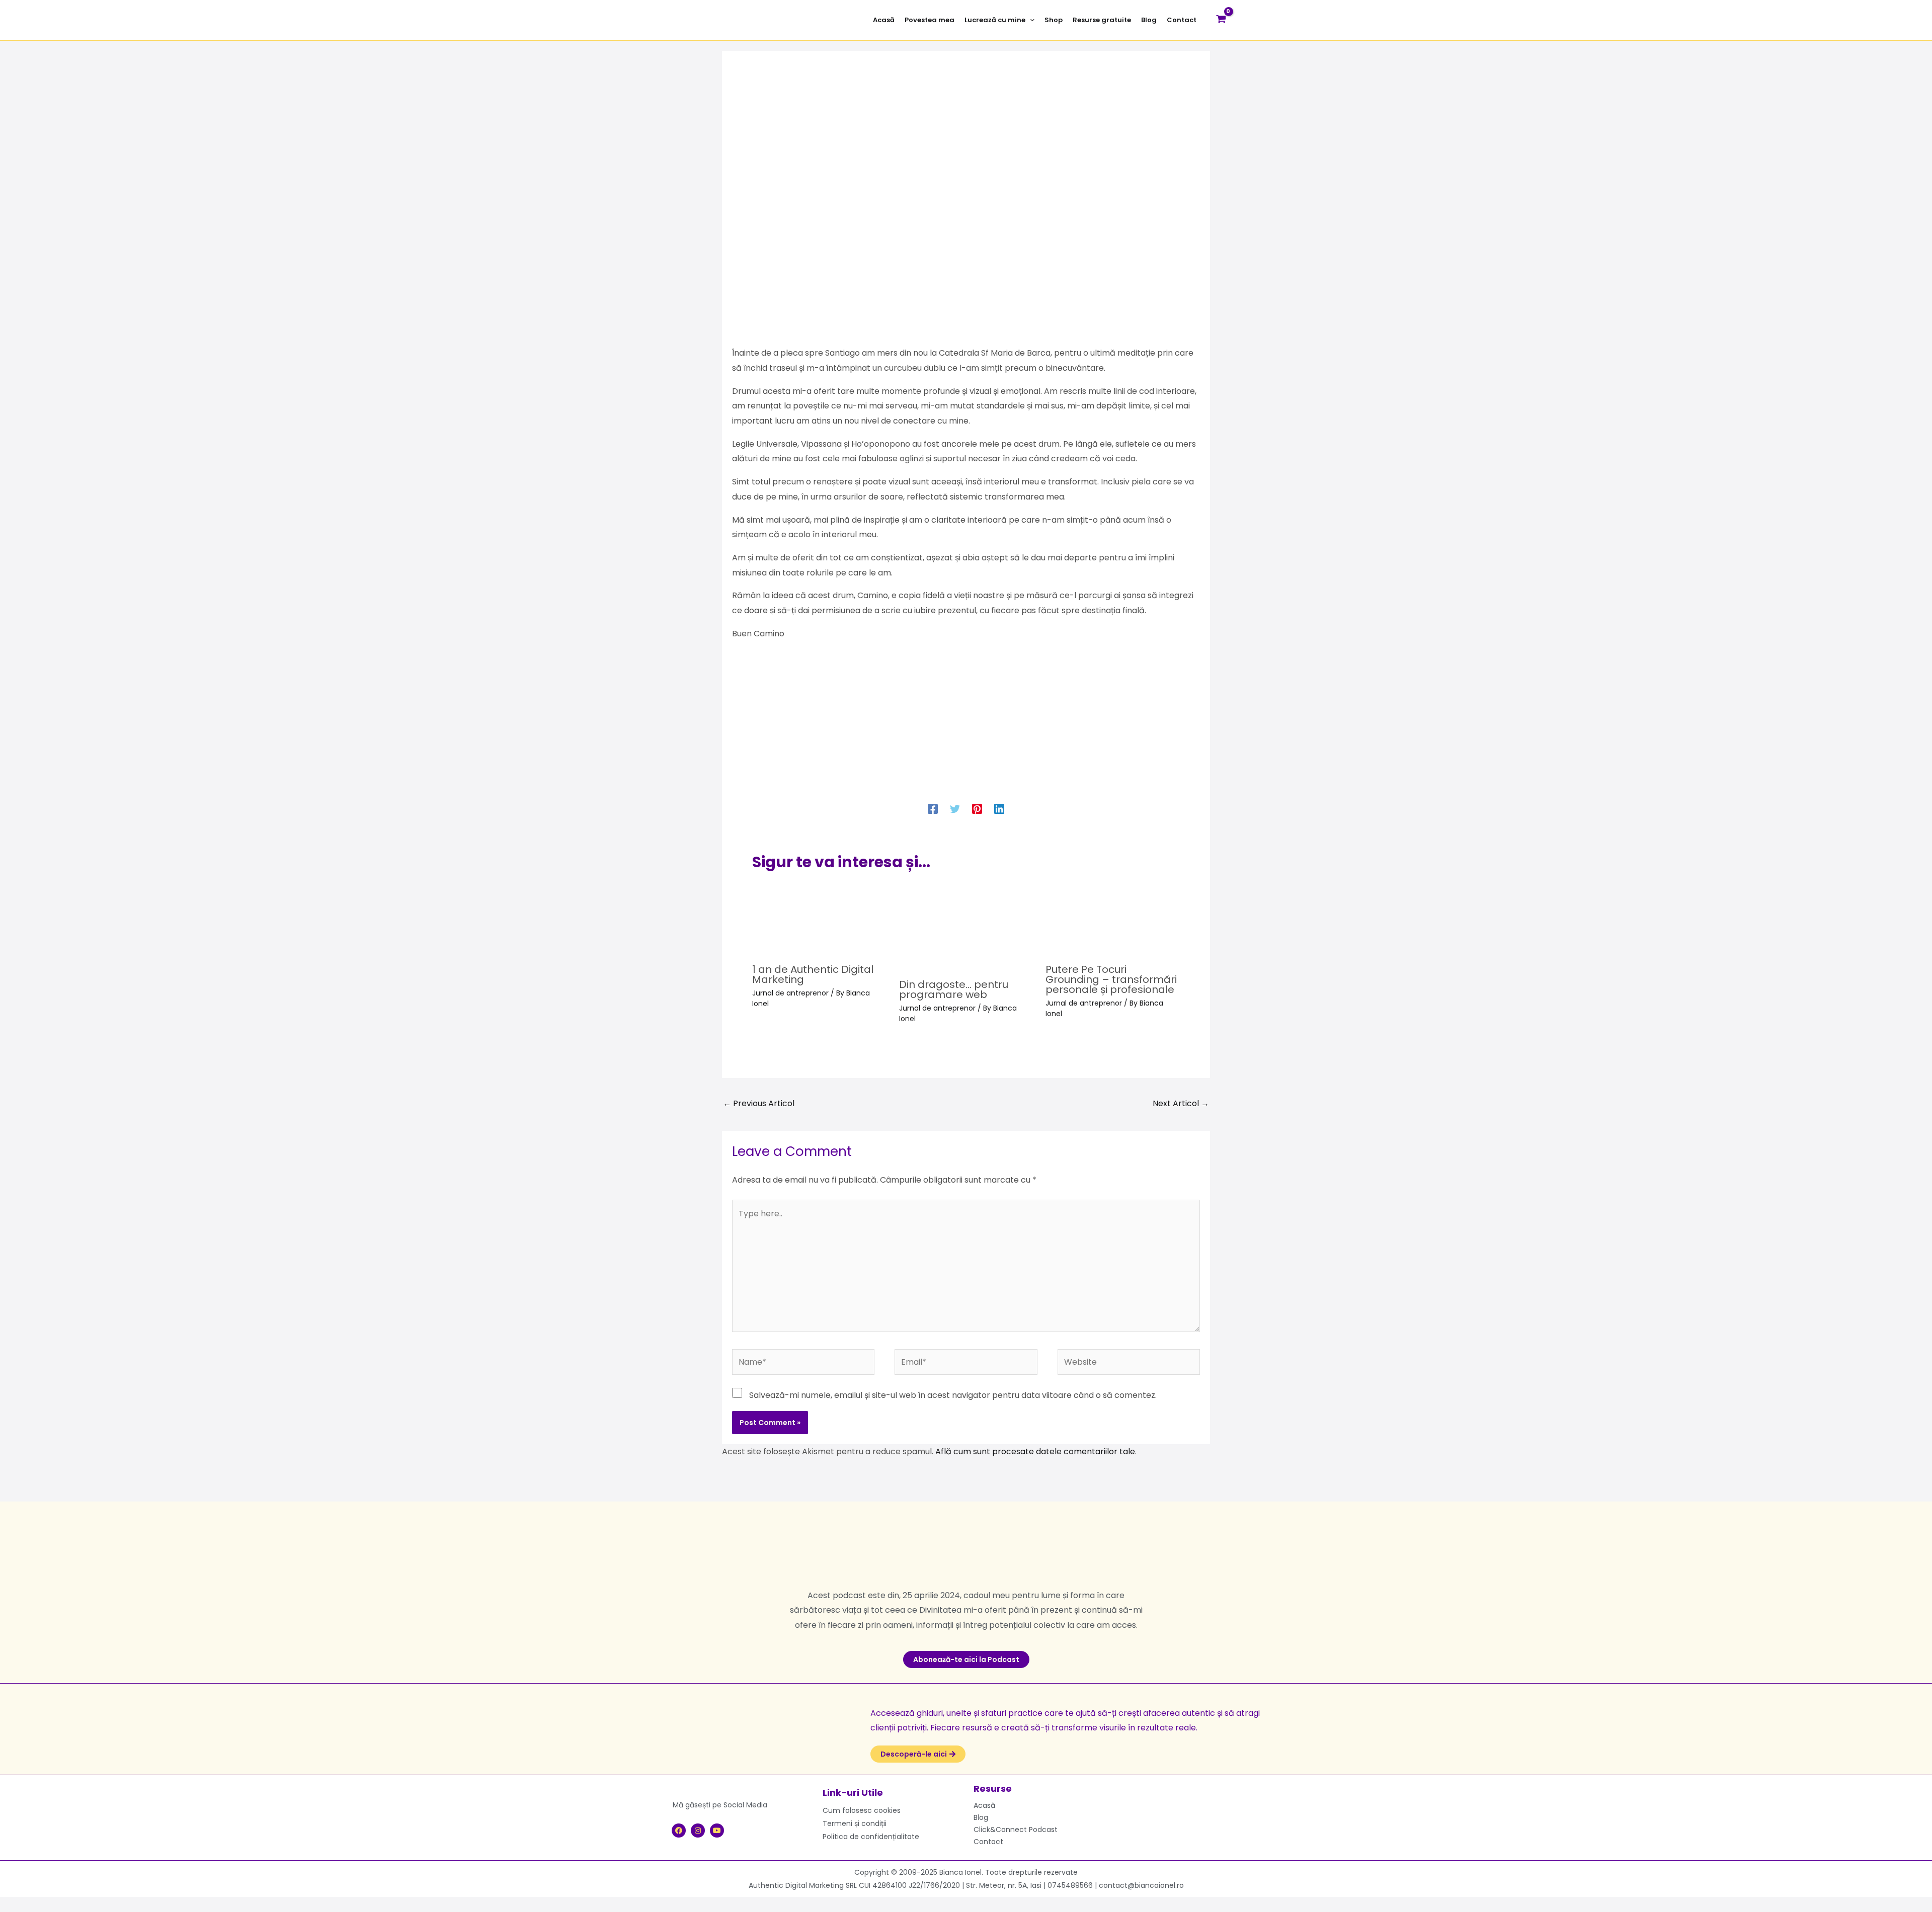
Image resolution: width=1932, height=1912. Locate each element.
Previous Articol (759, 1103)
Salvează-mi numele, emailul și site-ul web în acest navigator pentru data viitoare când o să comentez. (953, 1395)
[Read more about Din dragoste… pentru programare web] (966, 926)
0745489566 (1070, 1885)
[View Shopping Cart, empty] (1221, 20)
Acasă (984, 1805)
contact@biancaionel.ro (1141, 1885)
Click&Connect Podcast (1016, 1830)
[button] (1030, 20)
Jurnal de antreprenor (790, 993)
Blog (981, 1817)
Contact (988, 1842)
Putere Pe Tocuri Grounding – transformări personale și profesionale (1111, 979)
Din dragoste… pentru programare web (954, 989)
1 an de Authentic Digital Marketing (813, 974)
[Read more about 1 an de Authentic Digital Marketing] (819, 919)
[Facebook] (933, 808)
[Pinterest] (977, 808)
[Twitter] (955, 808)
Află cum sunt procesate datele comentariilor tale (1035, 1451)
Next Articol (1181, 1103)
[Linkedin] (999, 808)
